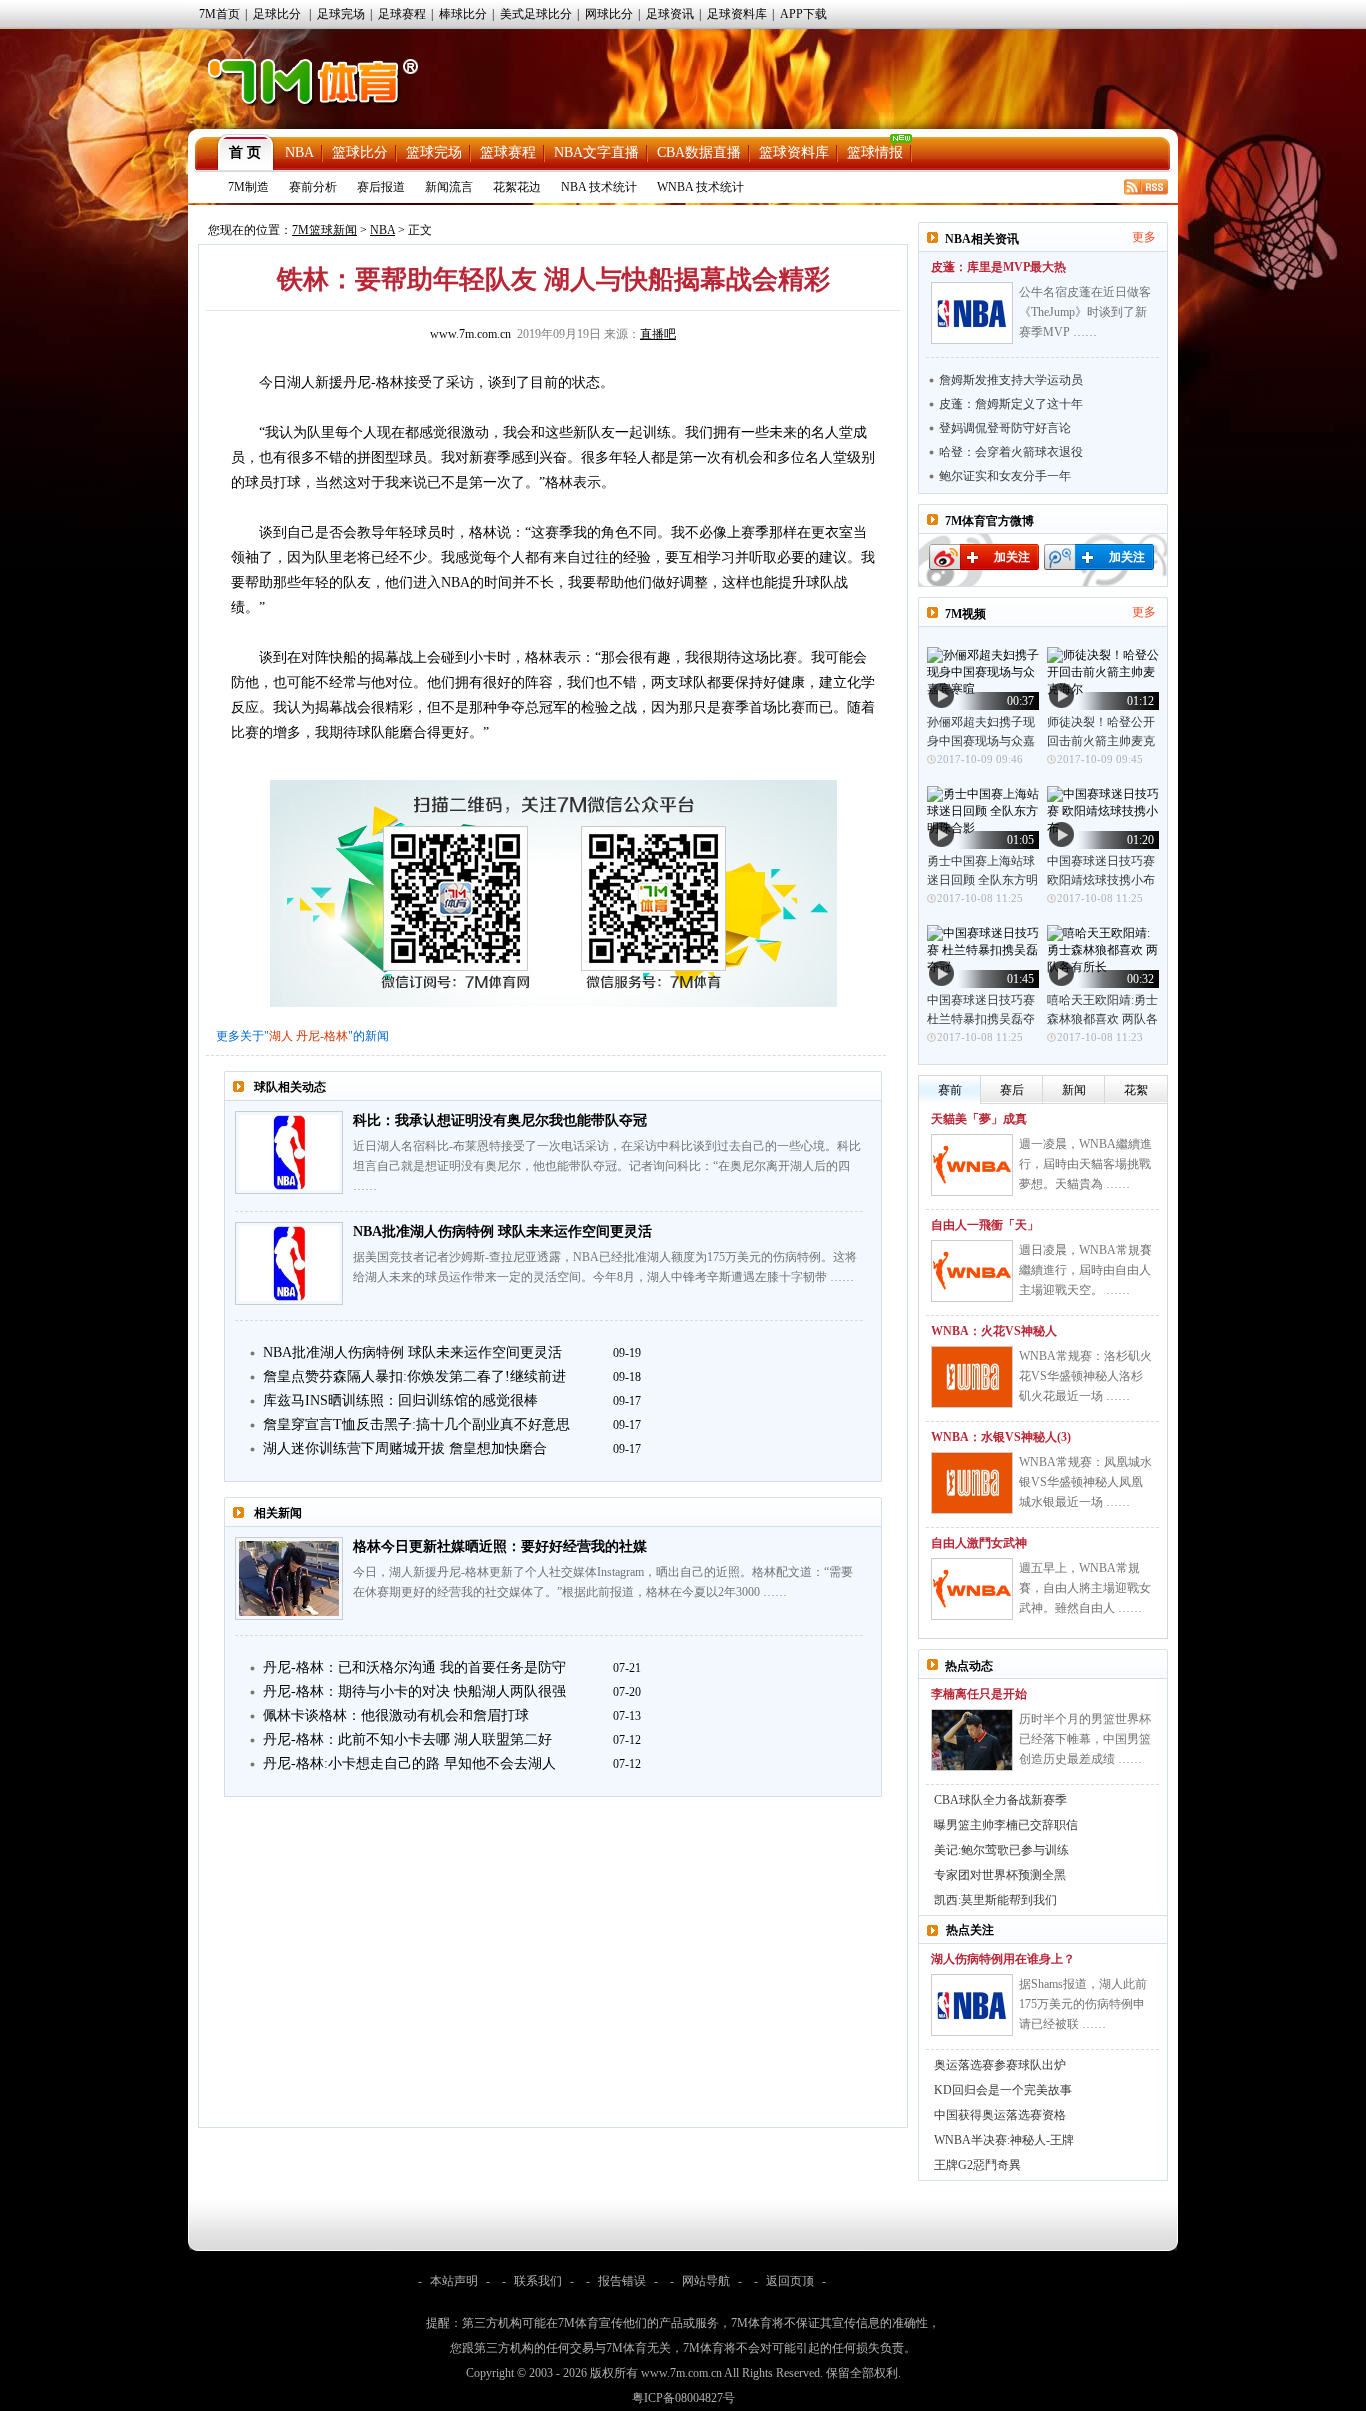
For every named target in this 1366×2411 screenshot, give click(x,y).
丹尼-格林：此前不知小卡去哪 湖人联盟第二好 (407, 1739)
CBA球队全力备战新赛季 (1000, 1800)
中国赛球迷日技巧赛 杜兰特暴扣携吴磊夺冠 (981, 1019)
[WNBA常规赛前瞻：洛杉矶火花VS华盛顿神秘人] (972, 1377)
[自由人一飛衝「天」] (972, 1271)
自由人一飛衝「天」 (985, 1225)
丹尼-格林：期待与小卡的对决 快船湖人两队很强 (414, 1691)
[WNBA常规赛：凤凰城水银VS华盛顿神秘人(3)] (972, 1483)
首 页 (245, 152)
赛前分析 (313, 187)
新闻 (1074, 1090)
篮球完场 (434, 152)
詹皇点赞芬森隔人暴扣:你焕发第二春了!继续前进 (414, 1376)
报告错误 (622, 2281)
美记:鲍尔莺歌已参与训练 (1001, 1850)
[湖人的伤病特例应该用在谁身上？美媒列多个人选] (972, 2005)
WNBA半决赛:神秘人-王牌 (1004, 2140)
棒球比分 (463, 14)
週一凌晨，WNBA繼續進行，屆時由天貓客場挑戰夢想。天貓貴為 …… (1085, 1164)
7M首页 (219, 14)
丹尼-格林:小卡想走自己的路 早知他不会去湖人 (409, 1763)
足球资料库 (737, 14)
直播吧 (658, 334)
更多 (1144, 237)
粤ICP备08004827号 (683, 2398)
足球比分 (277, 14)
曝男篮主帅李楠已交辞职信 (1006, 1825)
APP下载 (803, 14)
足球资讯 (670, 14)
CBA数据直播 (699, 152)
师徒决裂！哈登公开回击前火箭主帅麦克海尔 (1101, 741)
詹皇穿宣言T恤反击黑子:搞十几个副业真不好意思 (416, 1424)
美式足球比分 (536, 14)
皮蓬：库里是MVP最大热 (998, 267)
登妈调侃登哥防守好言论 (1005, 428)
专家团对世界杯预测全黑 (1000, 1875)
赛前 (950, 1090)
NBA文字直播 (596, 152)
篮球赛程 (508, 152)
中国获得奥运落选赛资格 (1000, 2115)
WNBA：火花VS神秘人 (994, 1331)
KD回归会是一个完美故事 (1003, 2090)
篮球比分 (360, 152)
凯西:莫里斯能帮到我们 (995, 1900)
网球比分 (609, 14)
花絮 (1136, 1090)
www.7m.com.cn (470, 334)
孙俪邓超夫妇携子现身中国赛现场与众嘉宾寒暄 (981, 741)
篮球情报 (875, 152)
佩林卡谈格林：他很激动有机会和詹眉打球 (396, 1715)
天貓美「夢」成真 (979, 1119)
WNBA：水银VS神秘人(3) (1001, 1437)
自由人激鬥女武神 (979, 1543)
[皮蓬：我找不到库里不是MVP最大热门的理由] (972, 313)
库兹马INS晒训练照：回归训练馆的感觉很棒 (400, 1400)
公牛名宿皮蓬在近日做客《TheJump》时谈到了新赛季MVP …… (1085, 312)
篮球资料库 (794, 152)
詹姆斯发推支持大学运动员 (1011, 380)
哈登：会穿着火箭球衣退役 (1011, 452)
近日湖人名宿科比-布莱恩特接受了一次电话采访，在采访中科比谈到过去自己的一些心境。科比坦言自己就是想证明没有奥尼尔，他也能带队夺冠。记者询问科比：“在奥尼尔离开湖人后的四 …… (607, 1166)
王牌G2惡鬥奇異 (977, 2165)
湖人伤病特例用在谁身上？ (1003, 1959)
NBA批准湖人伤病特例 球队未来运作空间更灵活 (502, 1231)
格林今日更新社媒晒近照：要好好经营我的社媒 (500, 1546)
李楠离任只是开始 (979, 1694)
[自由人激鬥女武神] (972, 1589)
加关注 (1012, 557)
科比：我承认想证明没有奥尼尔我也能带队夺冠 (500, 1120)
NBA (299, 152)
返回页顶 (790, 2281)
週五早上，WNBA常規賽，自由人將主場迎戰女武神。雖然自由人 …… (1085, 1588)
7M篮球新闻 (324, 230)
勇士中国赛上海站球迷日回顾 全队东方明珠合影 (982, 880)
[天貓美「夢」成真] (972, 1165)
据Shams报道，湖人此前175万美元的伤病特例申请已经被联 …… (1083, 2004)
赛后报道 (381, 187)
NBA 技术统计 (599, 187)
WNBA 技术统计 (700, 187)
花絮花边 (517, 187)
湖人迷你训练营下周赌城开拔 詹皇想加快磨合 (405, 1448)
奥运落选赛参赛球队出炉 (1000, 2065)
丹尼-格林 (322, 1036)
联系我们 (538, 2281)
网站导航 (706, 2281)
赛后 (1012, 1090)
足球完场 (341, 14)
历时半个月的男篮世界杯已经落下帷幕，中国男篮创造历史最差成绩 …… (1085, 1739)
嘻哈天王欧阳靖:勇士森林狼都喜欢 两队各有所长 (1102, 1019)
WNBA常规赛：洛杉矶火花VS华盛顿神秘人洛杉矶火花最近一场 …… (1085, 1376)
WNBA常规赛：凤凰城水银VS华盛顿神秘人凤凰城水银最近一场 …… (1085, 1482)
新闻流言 (449, 187)
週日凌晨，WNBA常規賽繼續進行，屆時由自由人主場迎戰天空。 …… (1085, 1270)
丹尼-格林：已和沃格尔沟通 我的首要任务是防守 (414, 1667)
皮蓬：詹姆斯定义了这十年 (1011, 404)
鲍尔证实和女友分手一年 (1005, 476)
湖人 (281, 1036)
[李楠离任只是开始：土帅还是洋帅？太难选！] (972, 1740)
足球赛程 (402, 14)
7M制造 (248, 187)
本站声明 (454, 2281)
